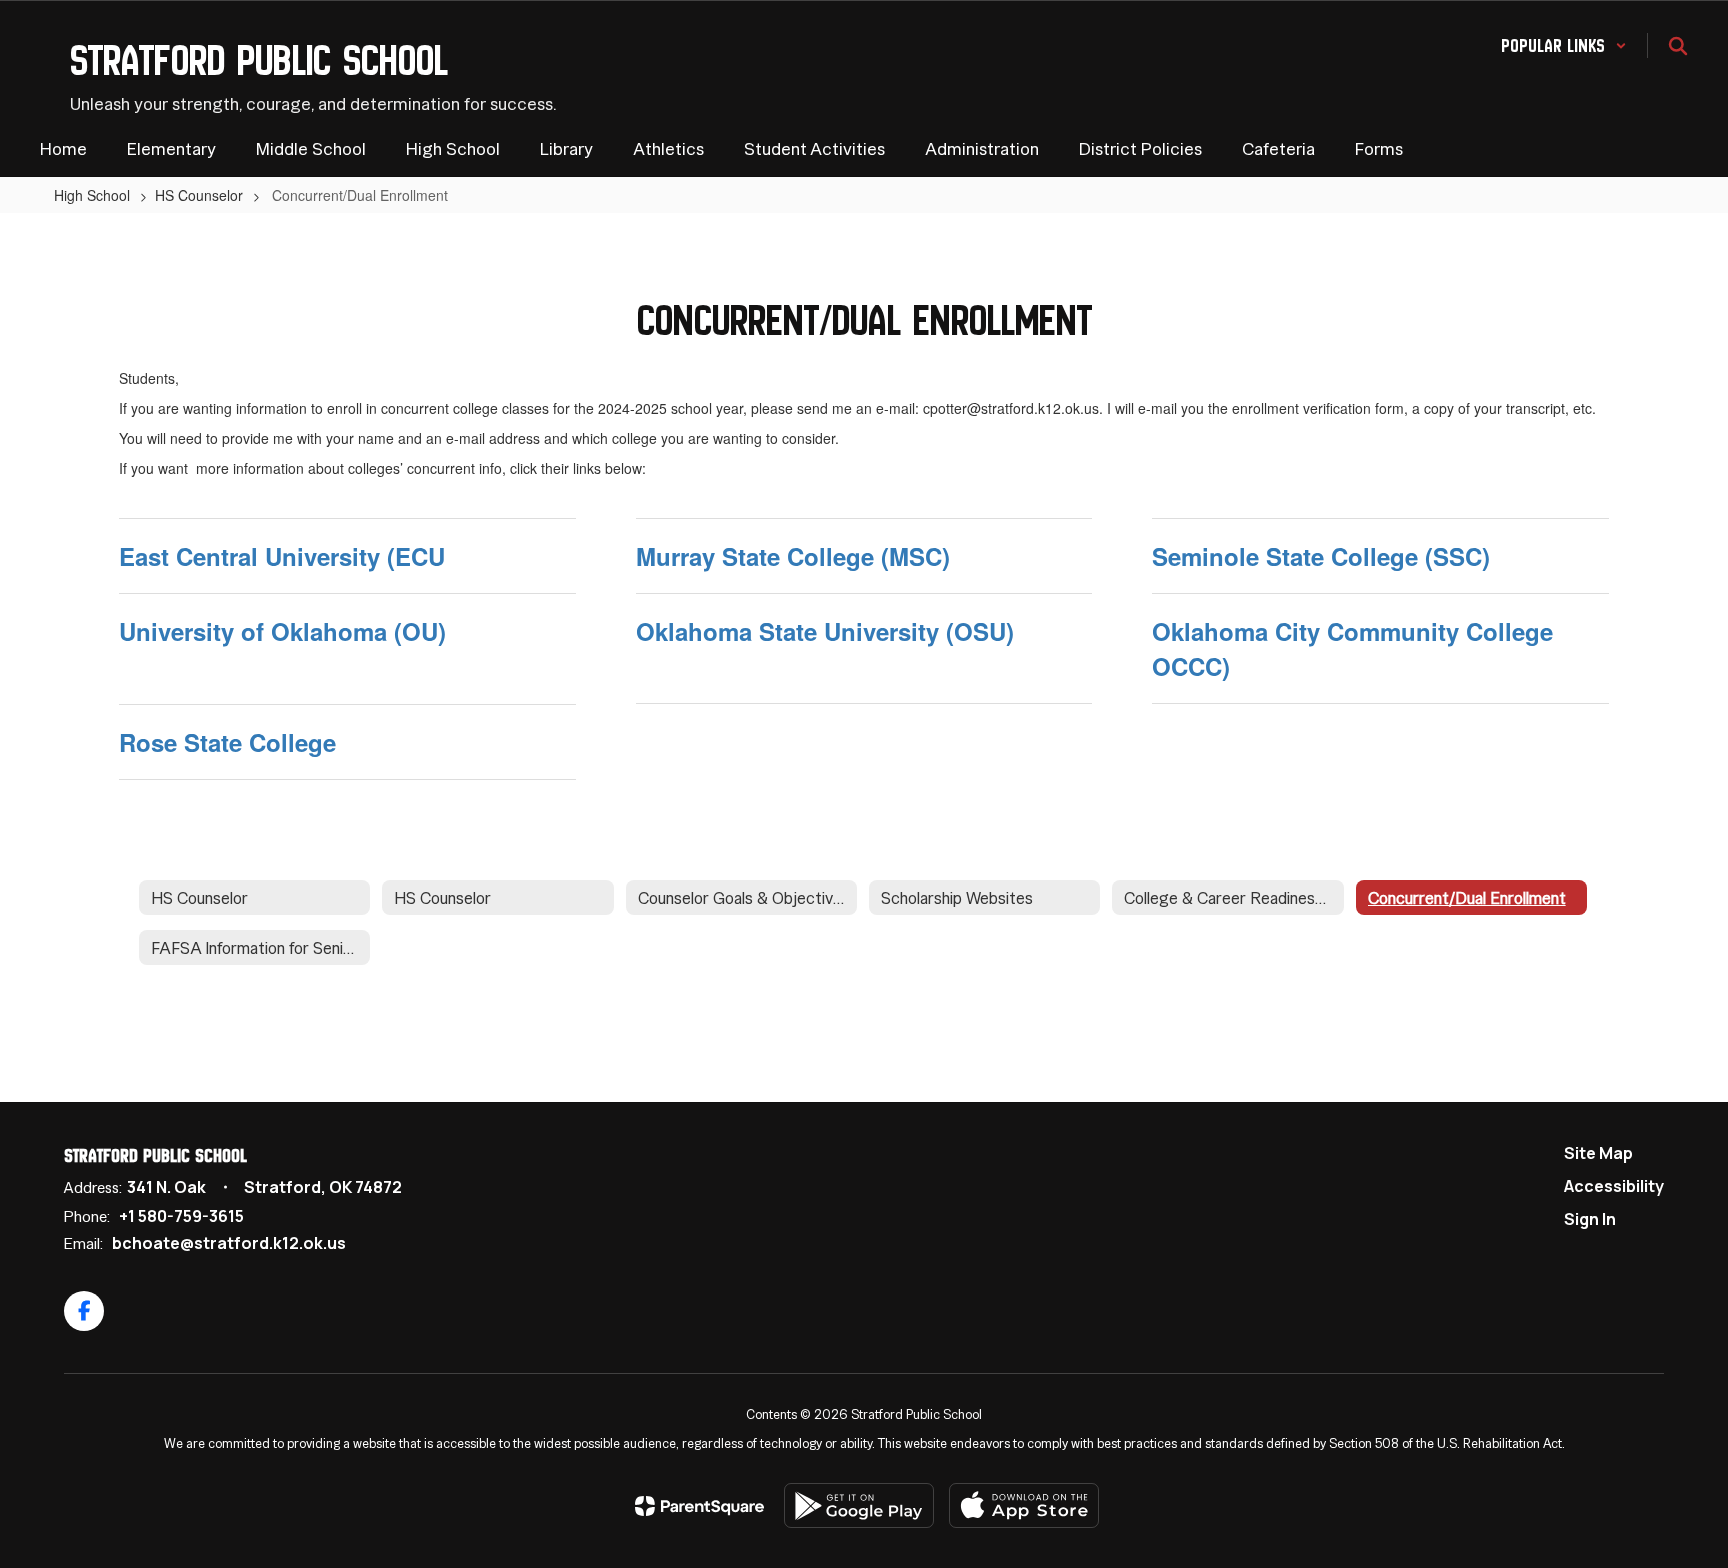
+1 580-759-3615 (181, 1216)
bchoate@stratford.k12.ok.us (229, 1243)
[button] (1564, 45)
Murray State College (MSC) (793, 556)
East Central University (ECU (282, 556)
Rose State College (227, 742)
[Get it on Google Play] (859, 1505)
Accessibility (1614, 1186)
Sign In (1590, 1219)
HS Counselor (199, 195)
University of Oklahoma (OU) (282, 631)
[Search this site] (1678, 46)
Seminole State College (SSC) (1321, 556)
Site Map (1598, 1153)
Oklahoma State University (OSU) (825, 631)
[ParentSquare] (699, 1506)
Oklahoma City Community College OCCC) (1352, 648)
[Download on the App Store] (1024, 1505)
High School (92, 195)
